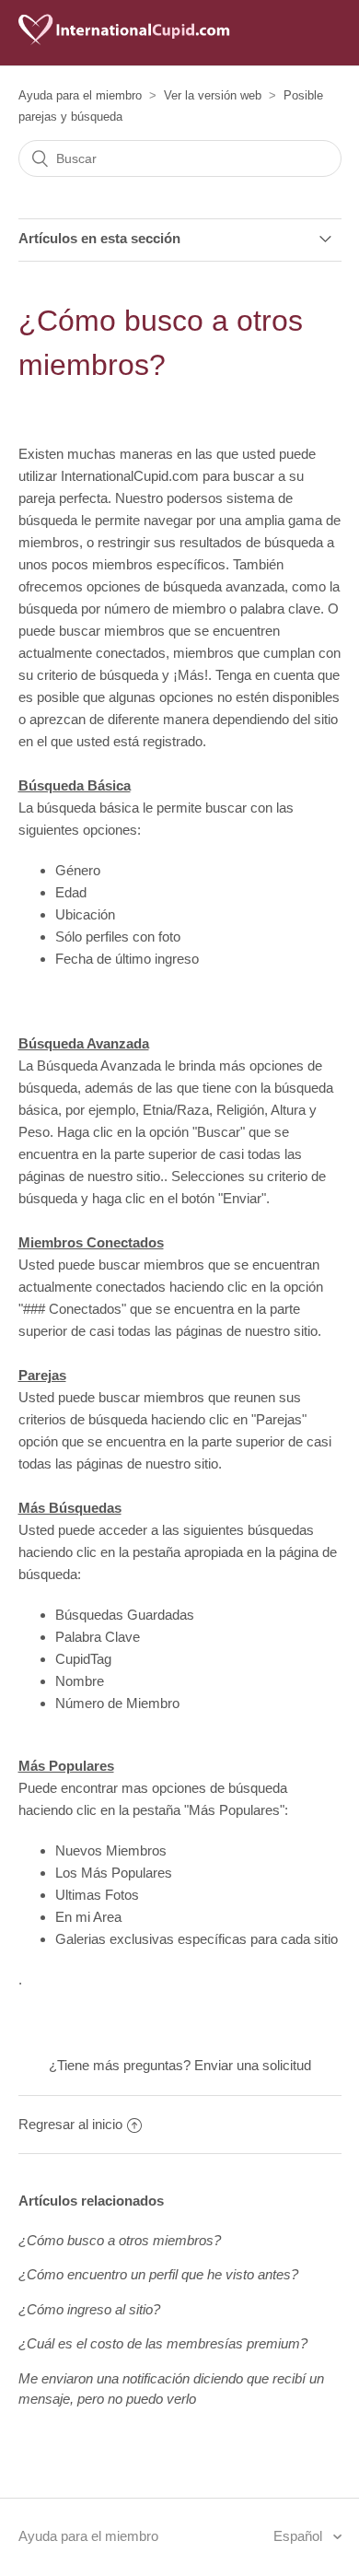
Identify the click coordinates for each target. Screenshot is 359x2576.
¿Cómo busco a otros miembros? (120, 2240)
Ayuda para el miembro (80, 95)
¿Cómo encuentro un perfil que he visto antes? (158, 2274)
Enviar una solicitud (253, 2065)
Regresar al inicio (70, 2124)
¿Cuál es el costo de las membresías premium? (163, 2343)
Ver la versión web (213, 95)
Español (300, 2536)
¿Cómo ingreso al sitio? (89, 2309)
